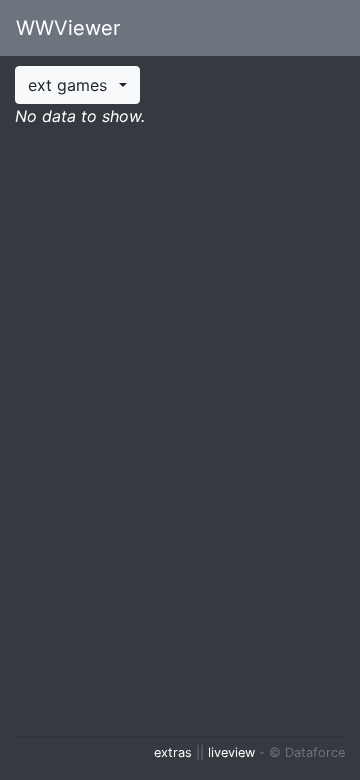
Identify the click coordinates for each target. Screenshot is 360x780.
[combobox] (77, 85)
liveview (231, 752)
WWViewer (68, 28)
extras (173, 752)
